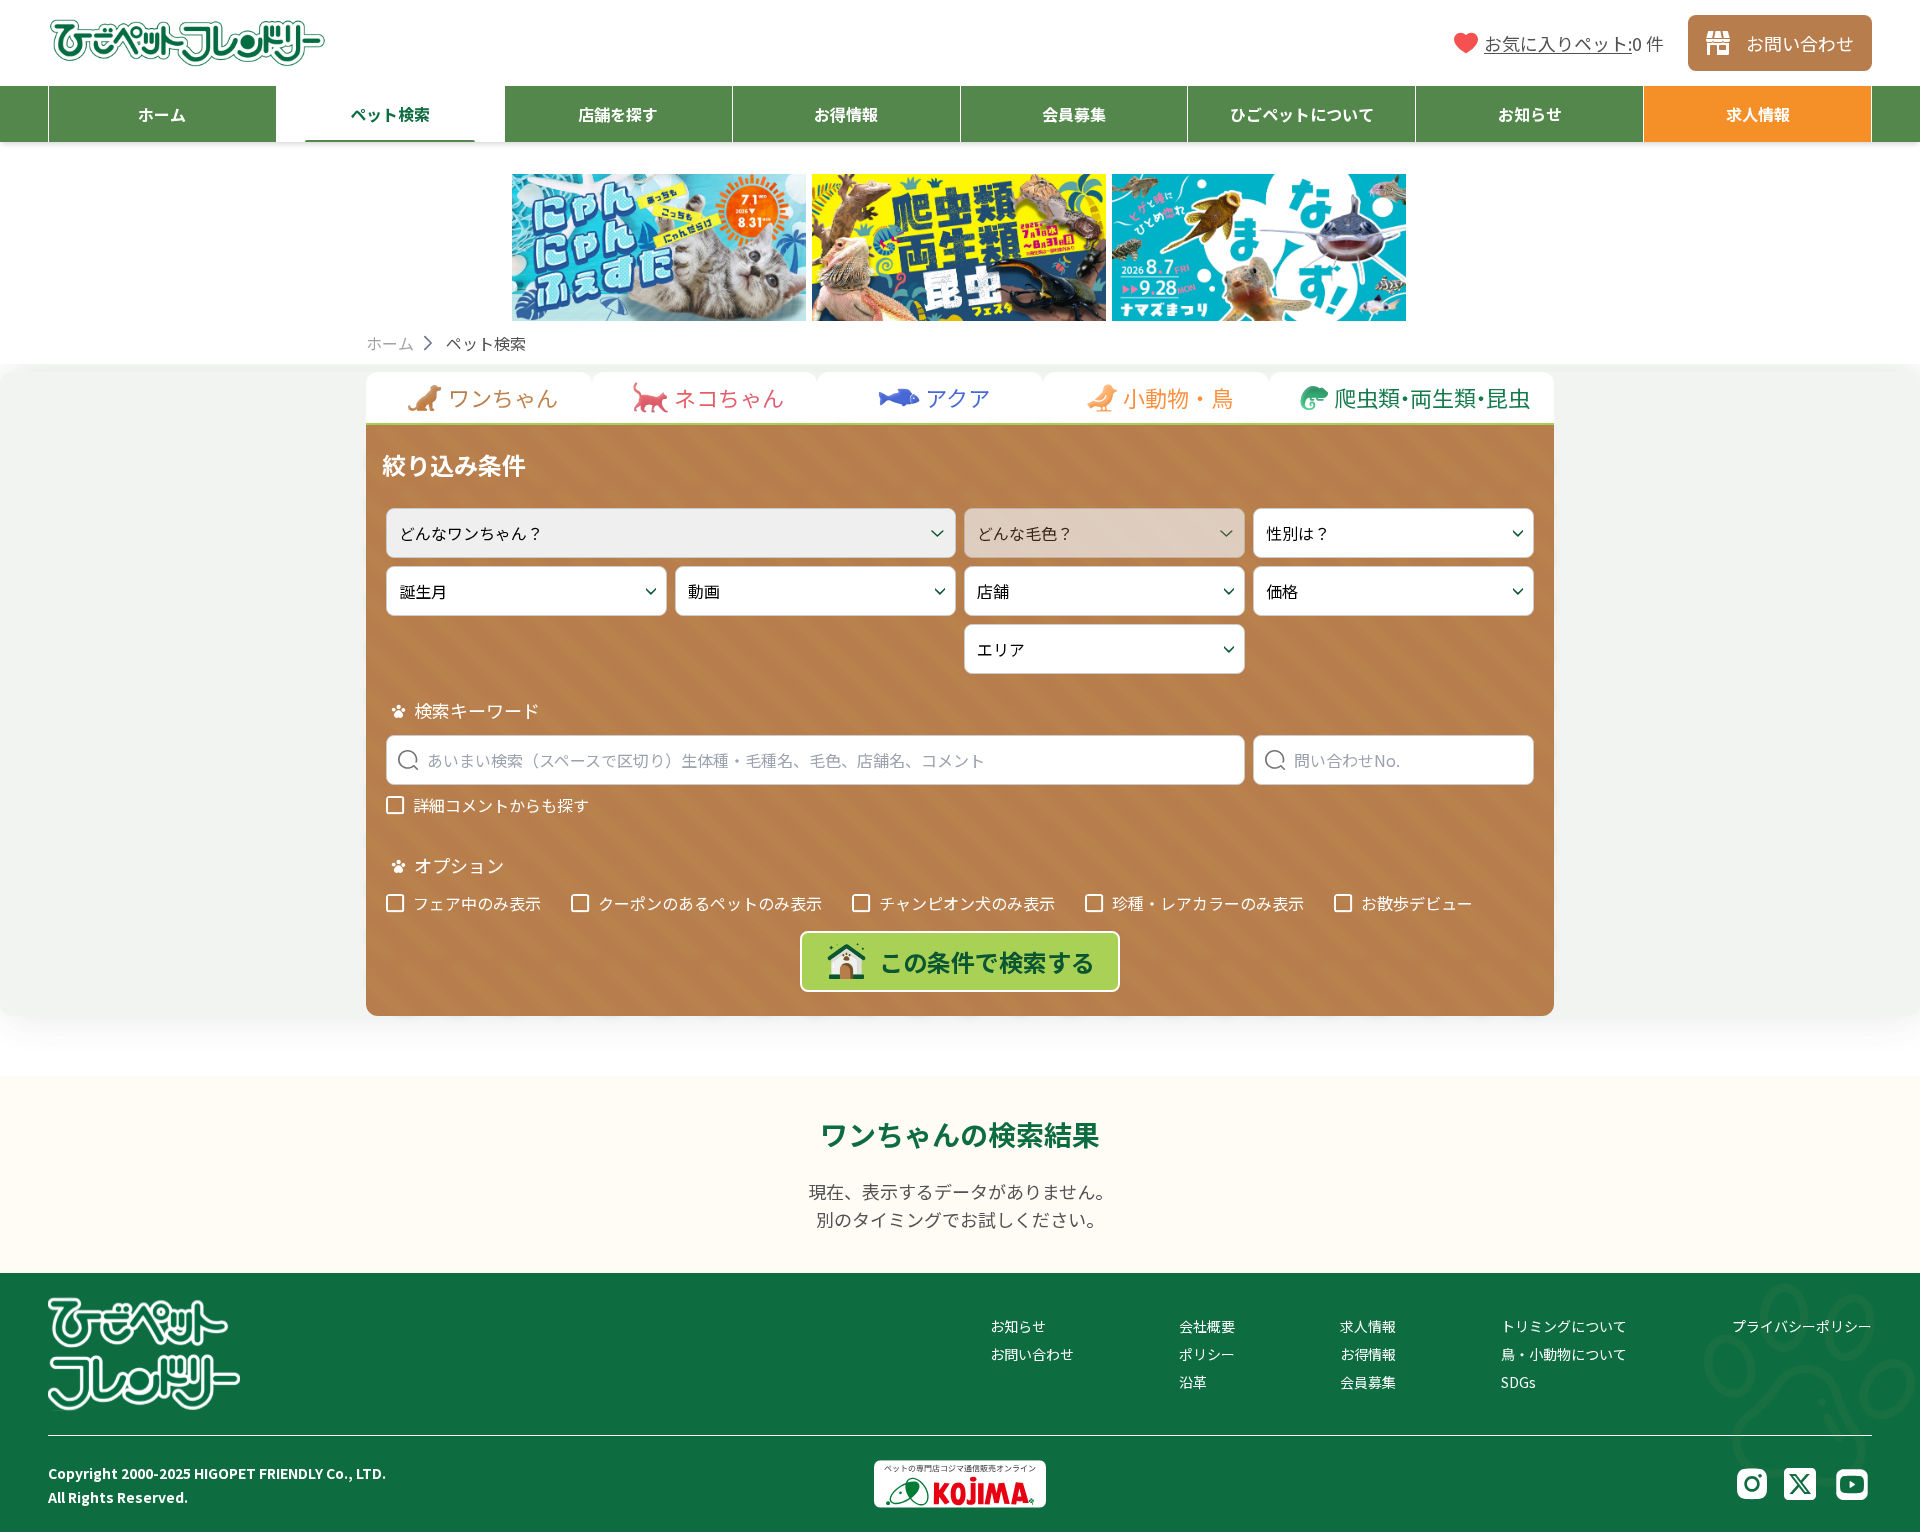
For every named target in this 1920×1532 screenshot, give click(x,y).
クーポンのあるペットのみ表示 (710, 903)
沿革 (1193, 1382)
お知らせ (1018, 1326)
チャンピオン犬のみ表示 (967, 903)
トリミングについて (1564, 1326)
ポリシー (1207, 1354)
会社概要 (1207, 1326)
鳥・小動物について (1564, 1354)
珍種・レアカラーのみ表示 (1208, 903)
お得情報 (1368, 1354)
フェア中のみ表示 (477, 903)
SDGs (1518, 1382)
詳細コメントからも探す (501, 805)
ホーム (390, 343)
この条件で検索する (987, 961)
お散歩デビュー (1417, 903)
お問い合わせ (1032, 1354)
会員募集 (1368, 1382)
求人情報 (1368, 1326)
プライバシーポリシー (1802, 1326)
